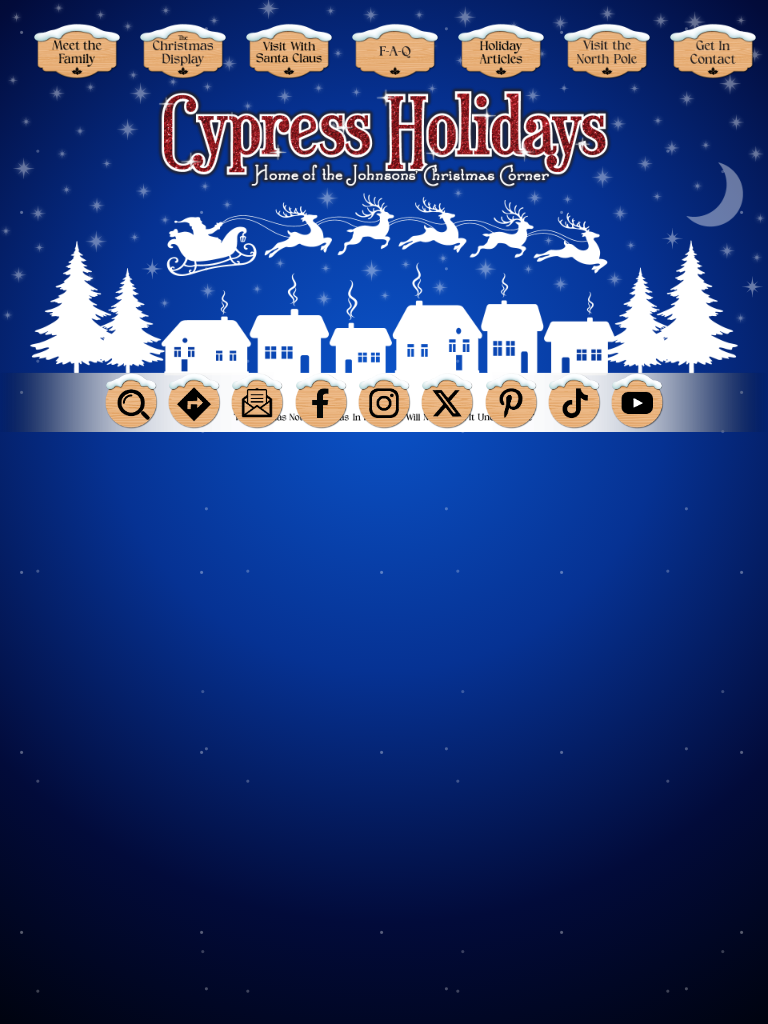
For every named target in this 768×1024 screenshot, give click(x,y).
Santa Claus (288, 51)
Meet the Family (76, 51)
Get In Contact (712, 51)
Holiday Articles (500, 51)
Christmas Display (182, 51)
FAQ (394, 51)
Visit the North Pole (606, 51)
